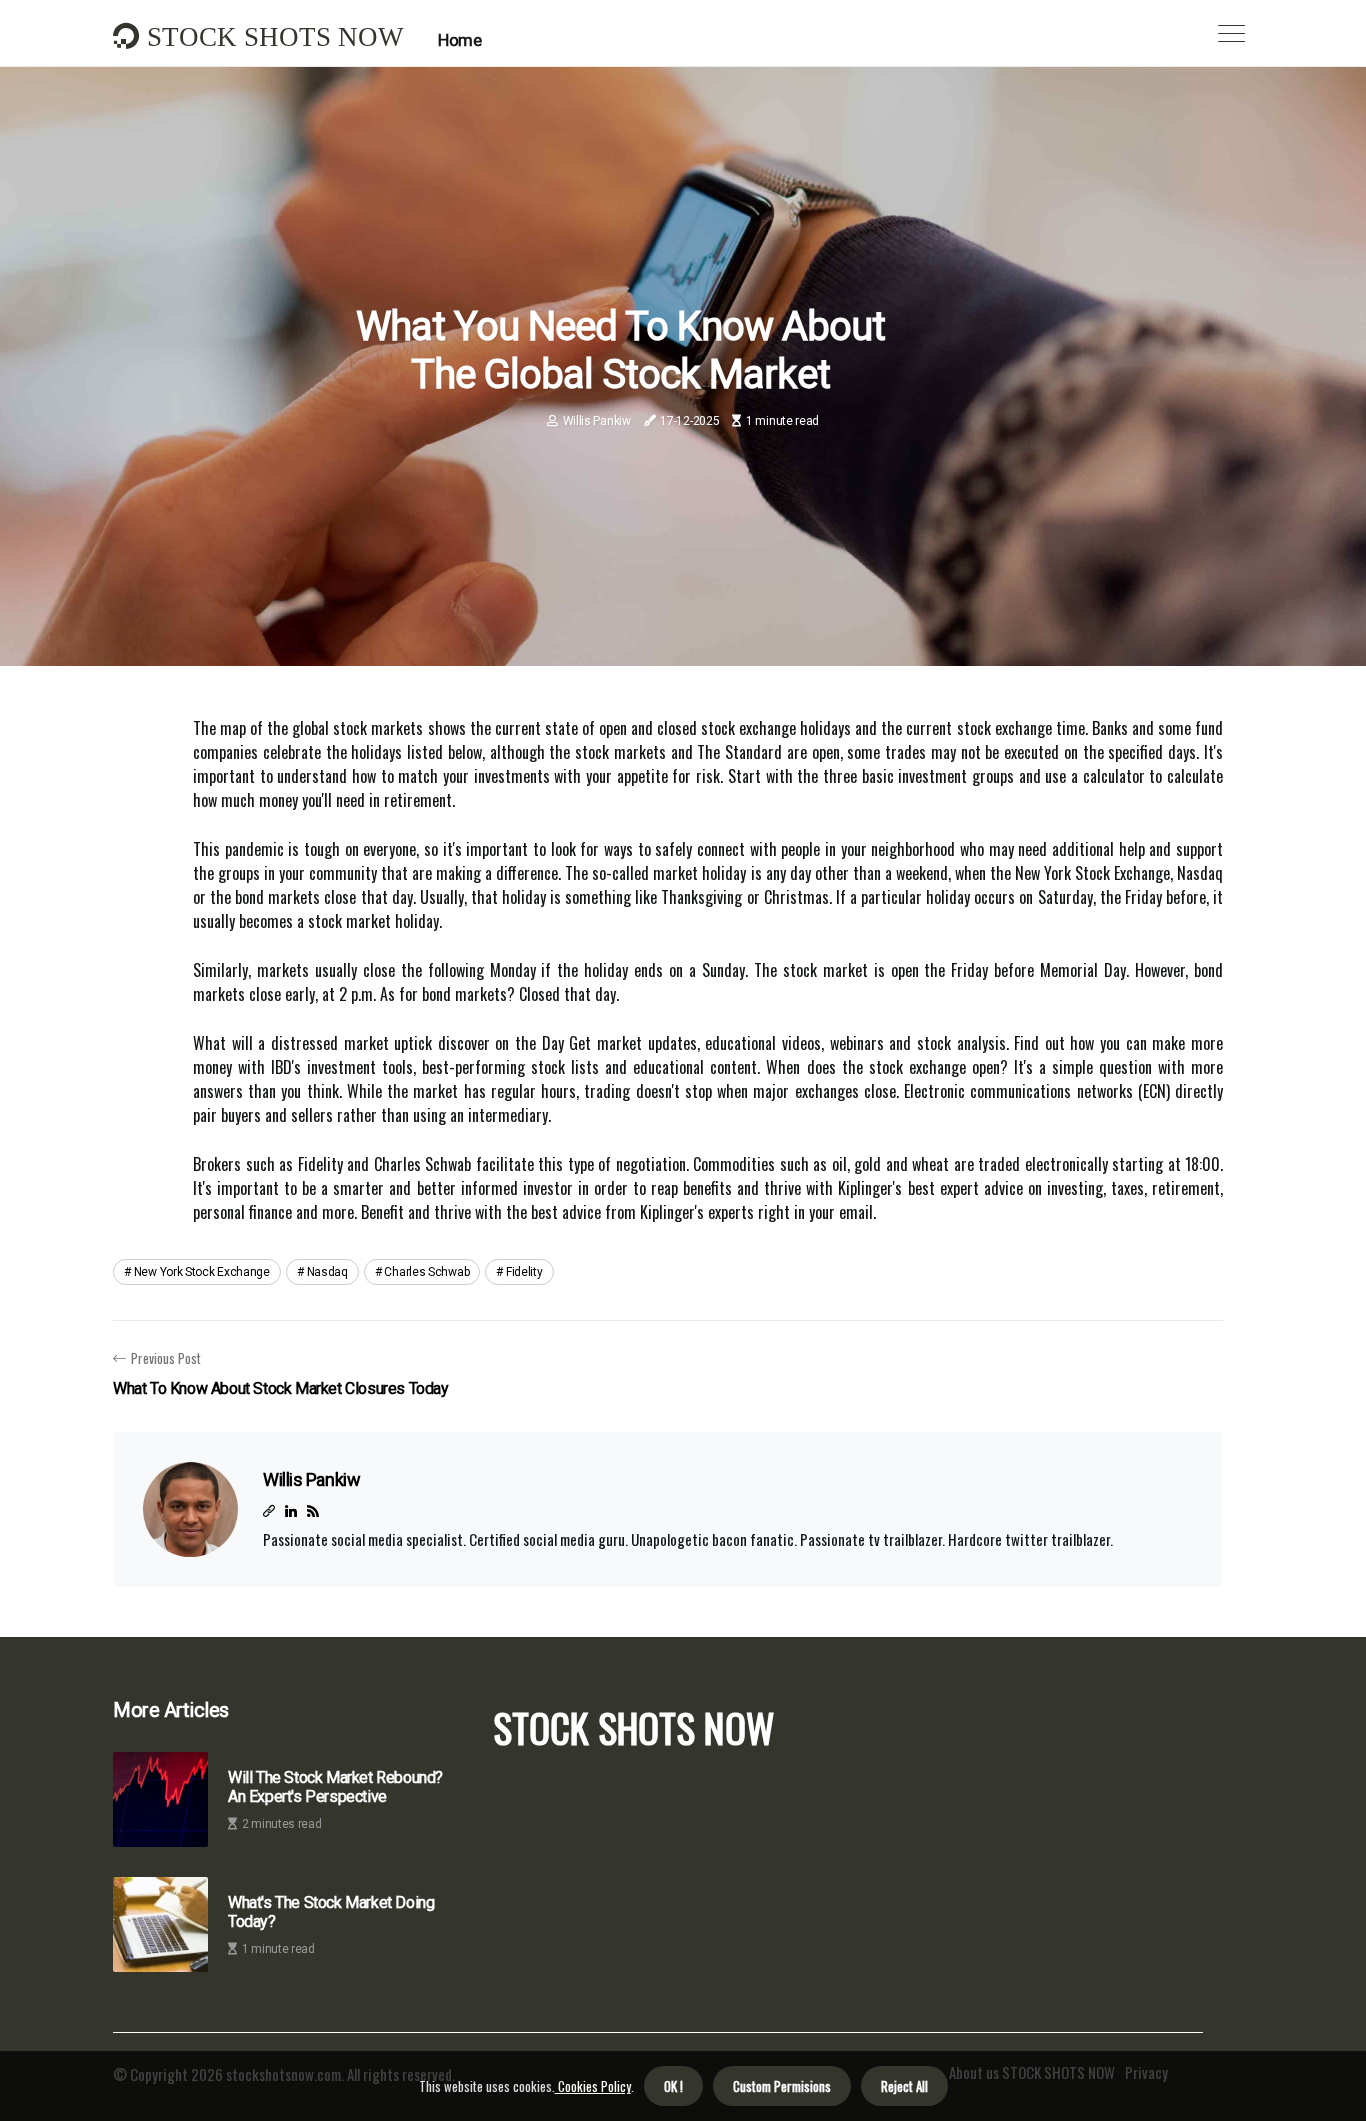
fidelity (524, 1272)
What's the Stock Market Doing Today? (331, 1912)
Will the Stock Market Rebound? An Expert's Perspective (335, 1787)
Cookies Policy (593, 2086)
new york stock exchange (202, 1272)
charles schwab (426, 1272)
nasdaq (327, 1272)
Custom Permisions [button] (782, 2086)
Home (459, 40)
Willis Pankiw (597, 421)
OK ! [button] (673, 2086)
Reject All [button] (904, 2086)
